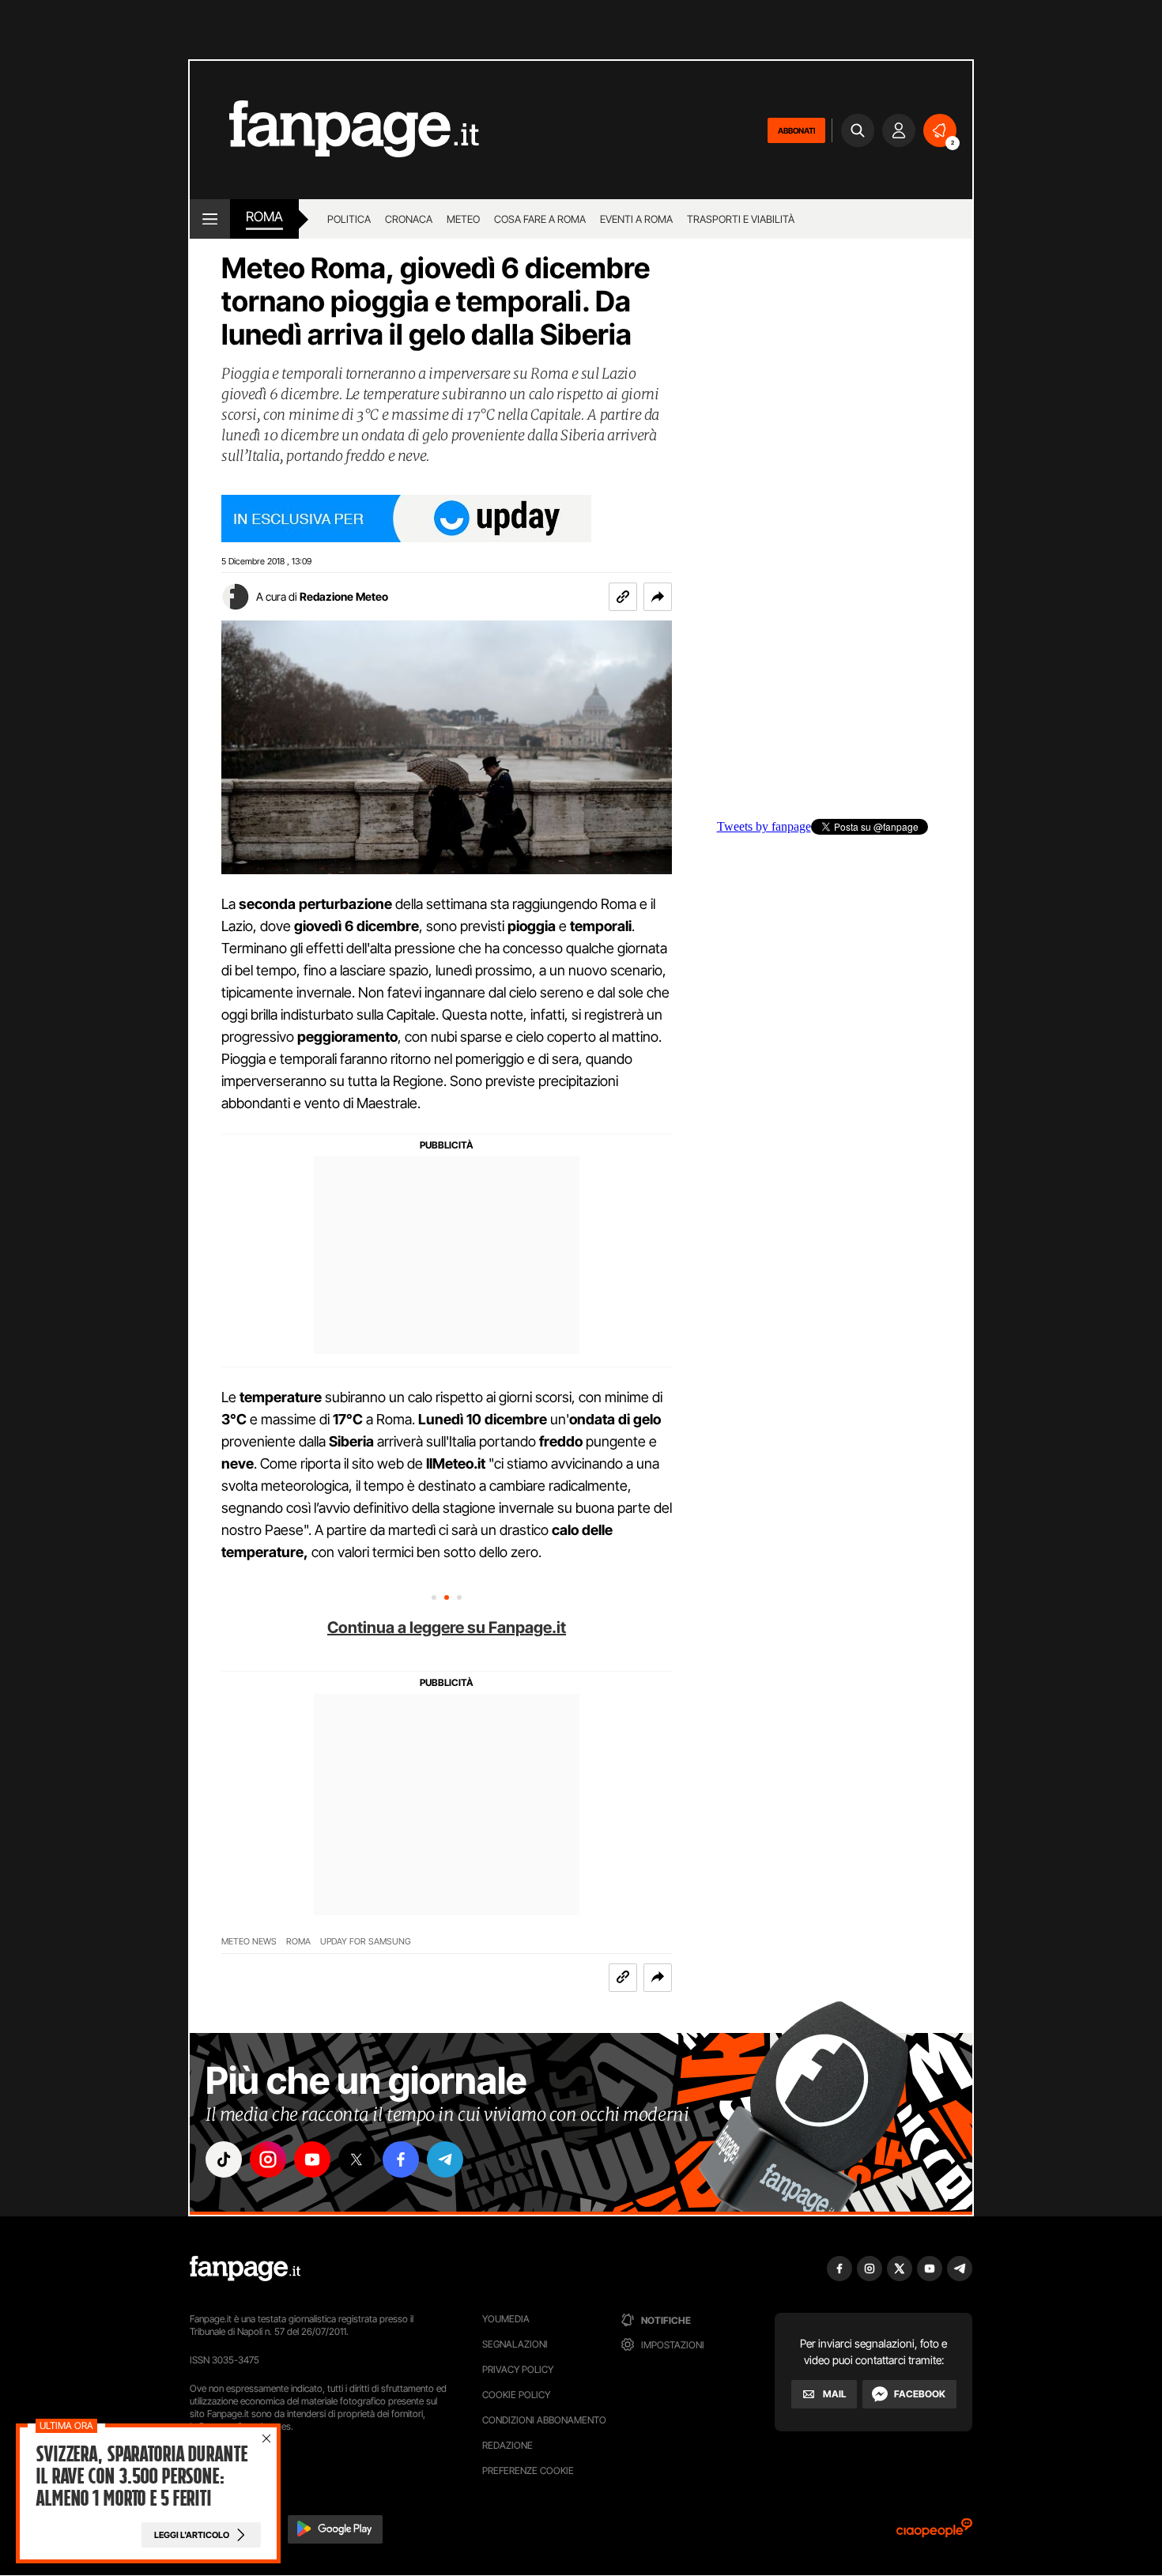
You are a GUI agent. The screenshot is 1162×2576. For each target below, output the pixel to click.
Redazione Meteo (344, 596)
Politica (349, 219)
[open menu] (210, 219)
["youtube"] (312, 2159)
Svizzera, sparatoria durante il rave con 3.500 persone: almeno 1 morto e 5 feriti (141, 2476)
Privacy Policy (518, 2369)
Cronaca (409, 219)
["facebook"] (401, 2159)
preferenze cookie (528, 2470)
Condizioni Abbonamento (544, 2420)
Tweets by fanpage (764, 827)
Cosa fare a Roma (540, 219)
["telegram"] (445, 2159)
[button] (658, 597)
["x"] (357, 2159)
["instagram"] (268, 2159)
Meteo (463, 219)
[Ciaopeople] (934, 2533)
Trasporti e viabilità (741, 219)
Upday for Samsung (366, 1942)
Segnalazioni (515, 2344)
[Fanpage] (245, 2269)
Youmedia (506, 2319)
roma (264, 217)
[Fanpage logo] (334, 130)
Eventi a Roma (636, 219)
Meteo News (249, 1942)
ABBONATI (796, 130)
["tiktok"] (224, 2159)
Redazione (507, 2445)
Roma (298, 1942)
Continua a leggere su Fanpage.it (447, 1627)
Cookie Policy (516, 2395)
